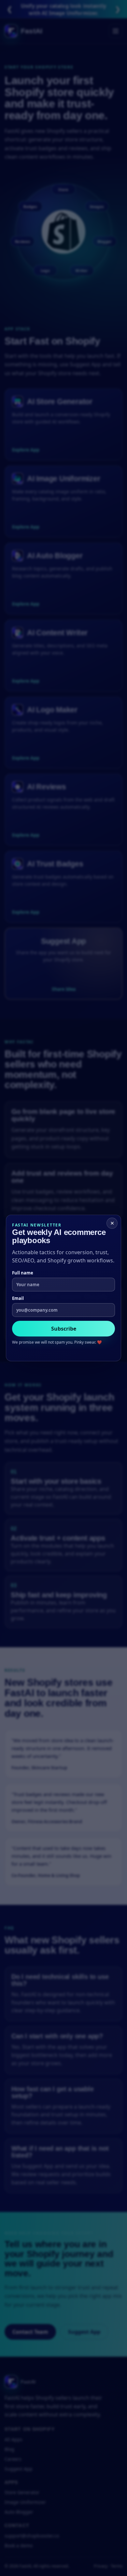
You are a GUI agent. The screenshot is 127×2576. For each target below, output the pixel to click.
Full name (23, 1273)
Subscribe (64, 1329)
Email (18, 1298)
